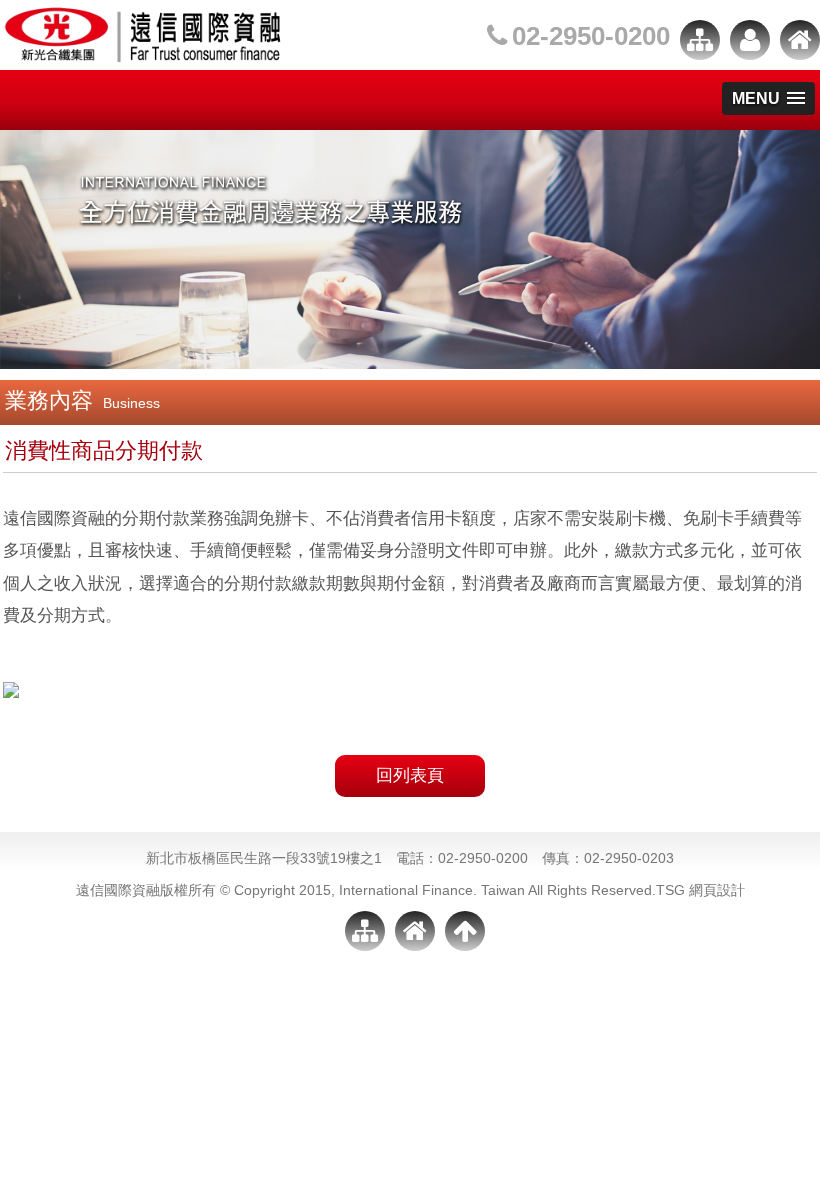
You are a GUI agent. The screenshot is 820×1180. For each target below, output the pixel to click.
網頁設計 (717, 890)
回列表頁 (410, 775)
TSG (670, 890)
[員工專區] (750, 40)
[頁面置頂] (465, 931)
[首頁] (800, 40)
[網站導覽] (700, 40)
